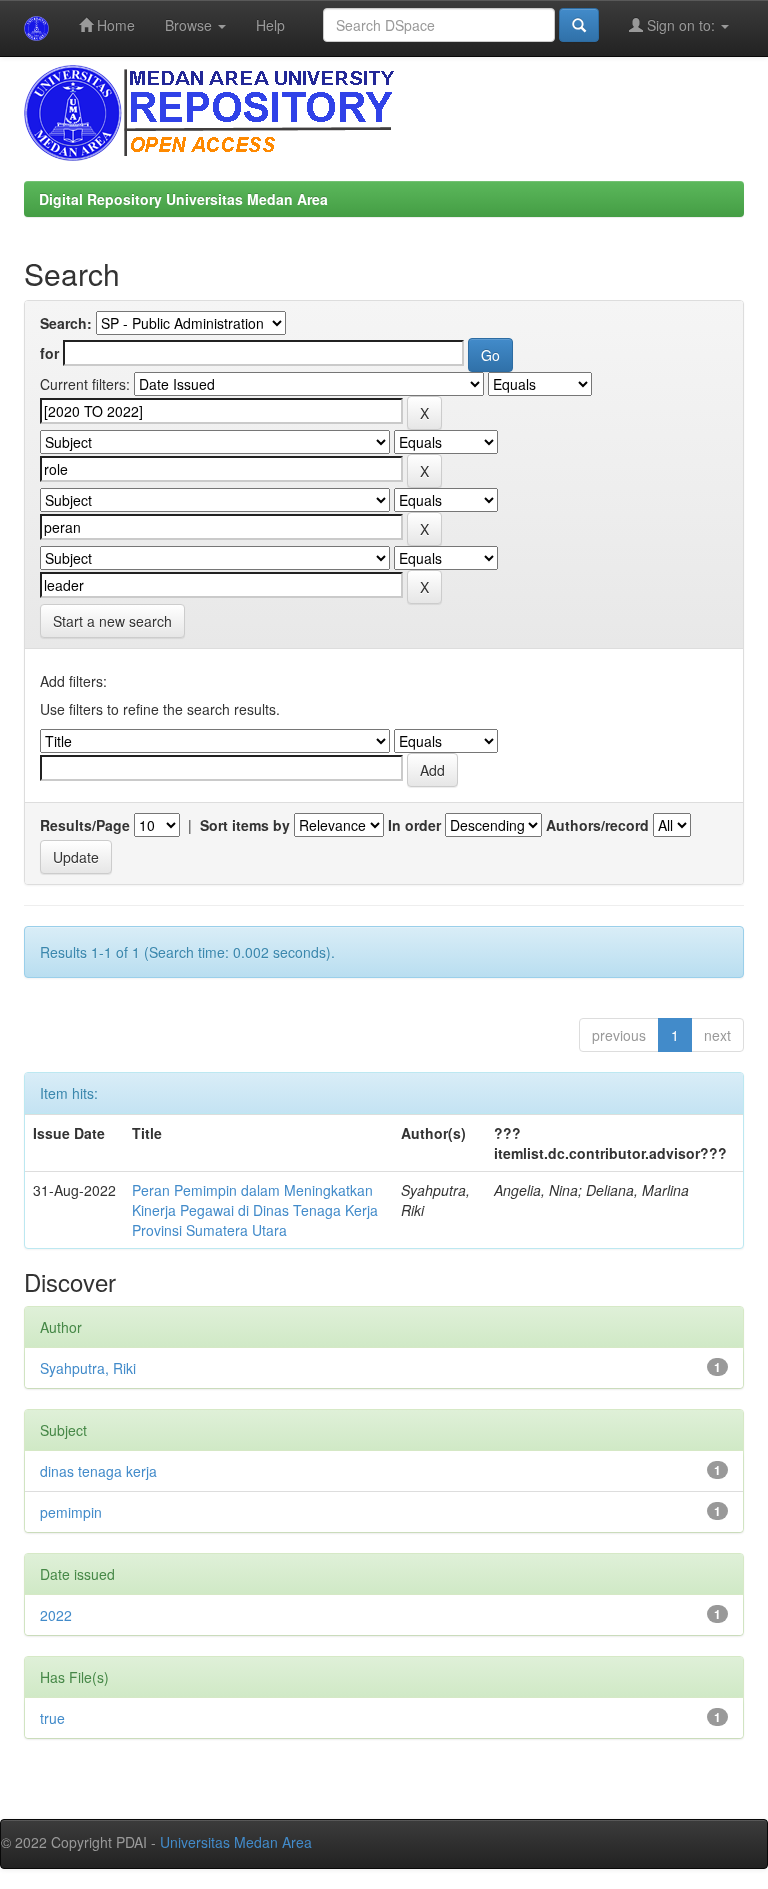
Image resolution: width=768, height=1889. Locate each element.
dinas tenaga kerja (98, 1471)
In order (414, 825)
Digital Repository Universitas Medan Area (183, 199)
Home (114, 25)
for (49, 353)
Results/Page (85, 825)
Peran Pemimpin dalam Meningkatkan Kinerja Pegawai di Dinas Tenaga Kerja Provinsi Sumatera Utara (255, 1210)
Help (270, 25)
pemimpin (71, 1512)
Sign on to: (681, 25)
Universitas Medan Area (236, 1842)
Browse (190, 25)
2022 (56, 1615)
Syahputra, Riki (88, 1368)
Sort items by (245, 825)
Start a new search (112, 621)
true (52, 1718)
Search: (66, 323)
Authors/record (597, 825)
